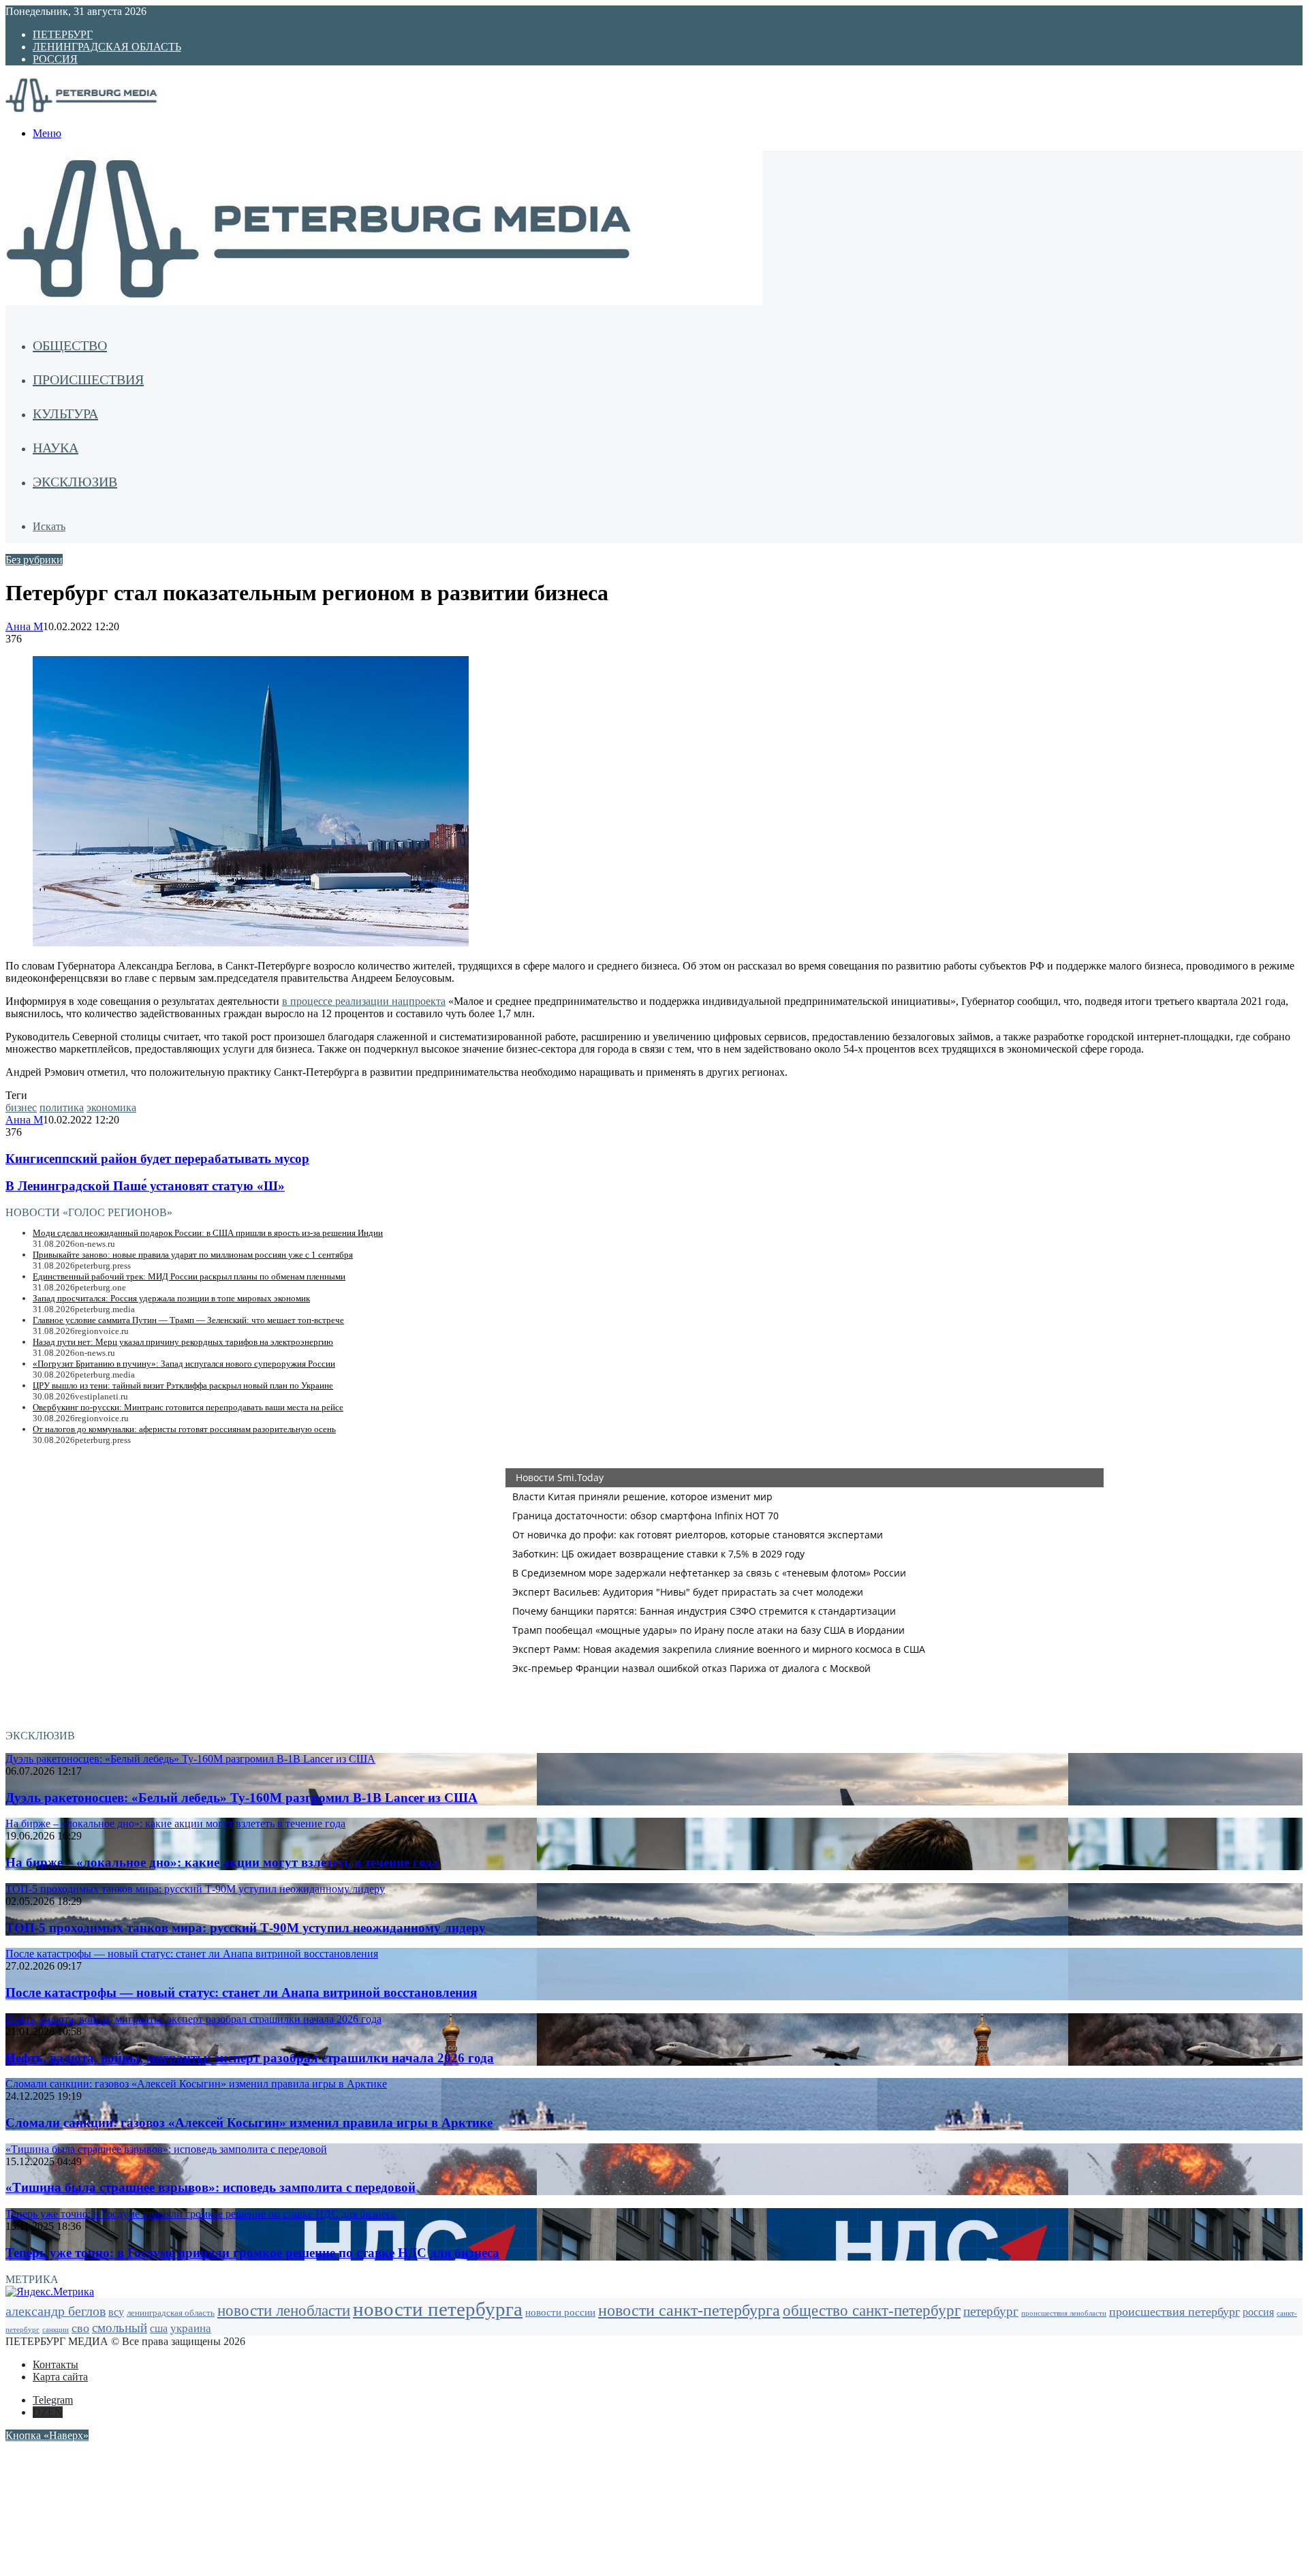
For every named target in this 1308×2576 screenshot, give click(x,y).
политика (62, 1107)
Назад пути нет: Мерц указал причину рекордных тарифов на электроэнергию (183, 1342)
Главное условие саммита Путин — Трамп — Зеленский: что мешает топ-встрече (188, 1320)
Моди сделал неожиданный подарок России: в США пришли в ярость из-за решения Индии (208, 1233)
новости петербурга (438, 2309)
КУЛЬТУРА (65, 414)
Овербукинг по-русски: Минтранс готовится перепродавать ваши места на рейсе (188, 1407)
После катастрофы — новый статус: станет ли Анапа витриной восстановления (241, 1992)
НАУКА (56, 448)
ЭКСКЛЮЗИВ (75, 482)
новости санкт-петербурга (689, 2310)
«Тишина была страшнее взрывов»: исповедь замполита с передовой (211, 2187)
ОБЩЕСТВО (70, 345)
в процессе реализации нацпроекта (364, 1001)
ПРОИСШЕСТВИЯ (88, 379)
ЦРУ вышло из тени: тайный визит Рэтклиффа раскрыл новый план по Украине (183, 1385)
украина (191, 2328)
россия (1258, 2312)
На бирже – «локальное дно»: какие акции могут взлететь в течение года (222, 1862)
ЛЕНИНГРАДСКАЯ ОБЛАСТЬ (107, 47)
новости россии (560, 2312)
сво (80, 2328)
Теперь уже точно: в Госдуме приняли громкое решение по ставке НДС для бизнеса (252, 2253)
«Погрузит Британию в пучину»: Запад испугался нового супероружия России (184, 1364)
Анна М (24, 626)
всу (116, 2312)
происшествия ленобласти (1064, 2313)
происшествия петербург (1174, 2312)
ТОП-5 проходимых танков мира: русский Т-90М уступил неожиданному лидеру (246, 1928)
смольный (120, 2328)
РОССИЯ (55, 59)
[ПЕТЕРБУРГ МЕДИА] (97, 110)
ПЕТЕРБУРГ (63, 34)
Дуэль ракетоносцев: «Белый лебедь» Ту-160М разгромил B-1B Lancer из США (242, 1798)
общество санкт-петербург (872, 2311)
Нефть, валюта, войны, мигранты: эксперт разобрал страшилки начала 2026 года (250, 2058)
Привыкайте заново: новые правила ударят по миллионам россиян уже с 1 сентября (193, 1255)
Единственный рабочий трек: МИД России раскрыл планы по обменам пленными (189, 1276)
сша (159, 2328)
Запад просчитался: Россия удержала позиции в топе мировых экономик (171, 1298)
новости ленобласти (284, 2311)
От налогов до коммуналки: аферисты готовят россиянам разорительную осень (184, 1429)
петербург (991, 2311)
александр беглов (56, 2311)
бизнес (21, 1107)
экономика (111, 1107)
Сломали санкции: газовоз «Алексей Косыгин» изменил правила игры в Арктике (249, 2123)
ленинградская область (171, 2313)
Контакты (56, 2364)
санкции (56, 2330)
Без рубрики (34, 560)
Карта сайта (60, 2377)
